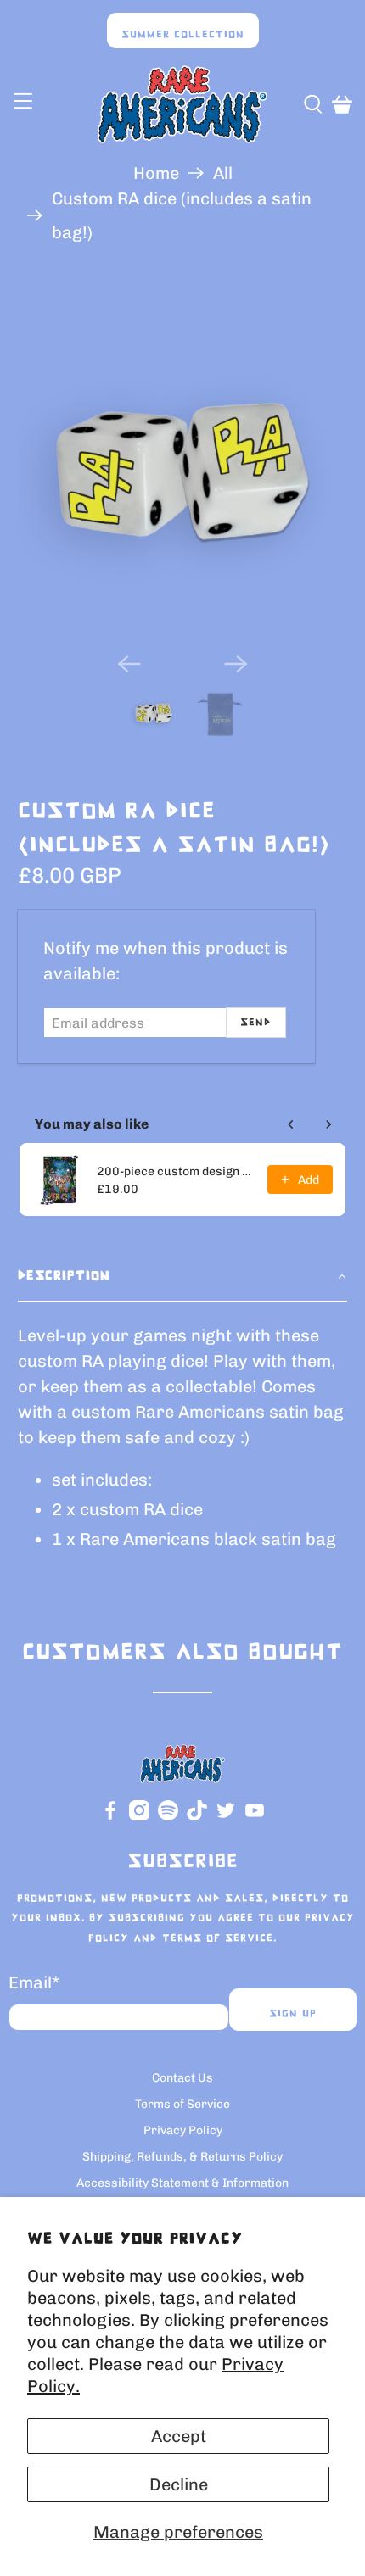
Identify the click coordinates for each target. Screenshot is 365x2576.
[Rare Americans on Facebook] (110, 1817)
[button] (183, 1277)
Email (34, 1982)
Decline (179, 2484)
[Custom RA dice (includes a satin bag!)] (183, 474)
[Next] (236, 664)
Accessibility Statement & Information (182, 2183)
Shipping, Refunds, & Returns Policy (182, 2157)
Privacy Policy (183, 2130)
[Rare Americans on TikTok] (197, 1817)
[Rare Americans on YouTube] (255, 1817)
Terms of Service (182, 2104)
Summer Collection (183, 35)
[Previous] (129, 664)
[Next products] (328, 1124)
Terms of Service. (219, 1938)
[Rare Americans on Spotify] (168, 1817)
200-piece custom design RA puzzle (177, 1171)
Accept (179, 2436)
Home (156, 173)
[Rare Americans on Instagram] (139, 1817)
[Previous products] (291, 1124)
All (223, 173)
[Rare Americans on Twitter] (226, 1817)
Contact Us (182, 2078)
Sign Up (293, 2014)
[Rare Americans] (183, 104)
